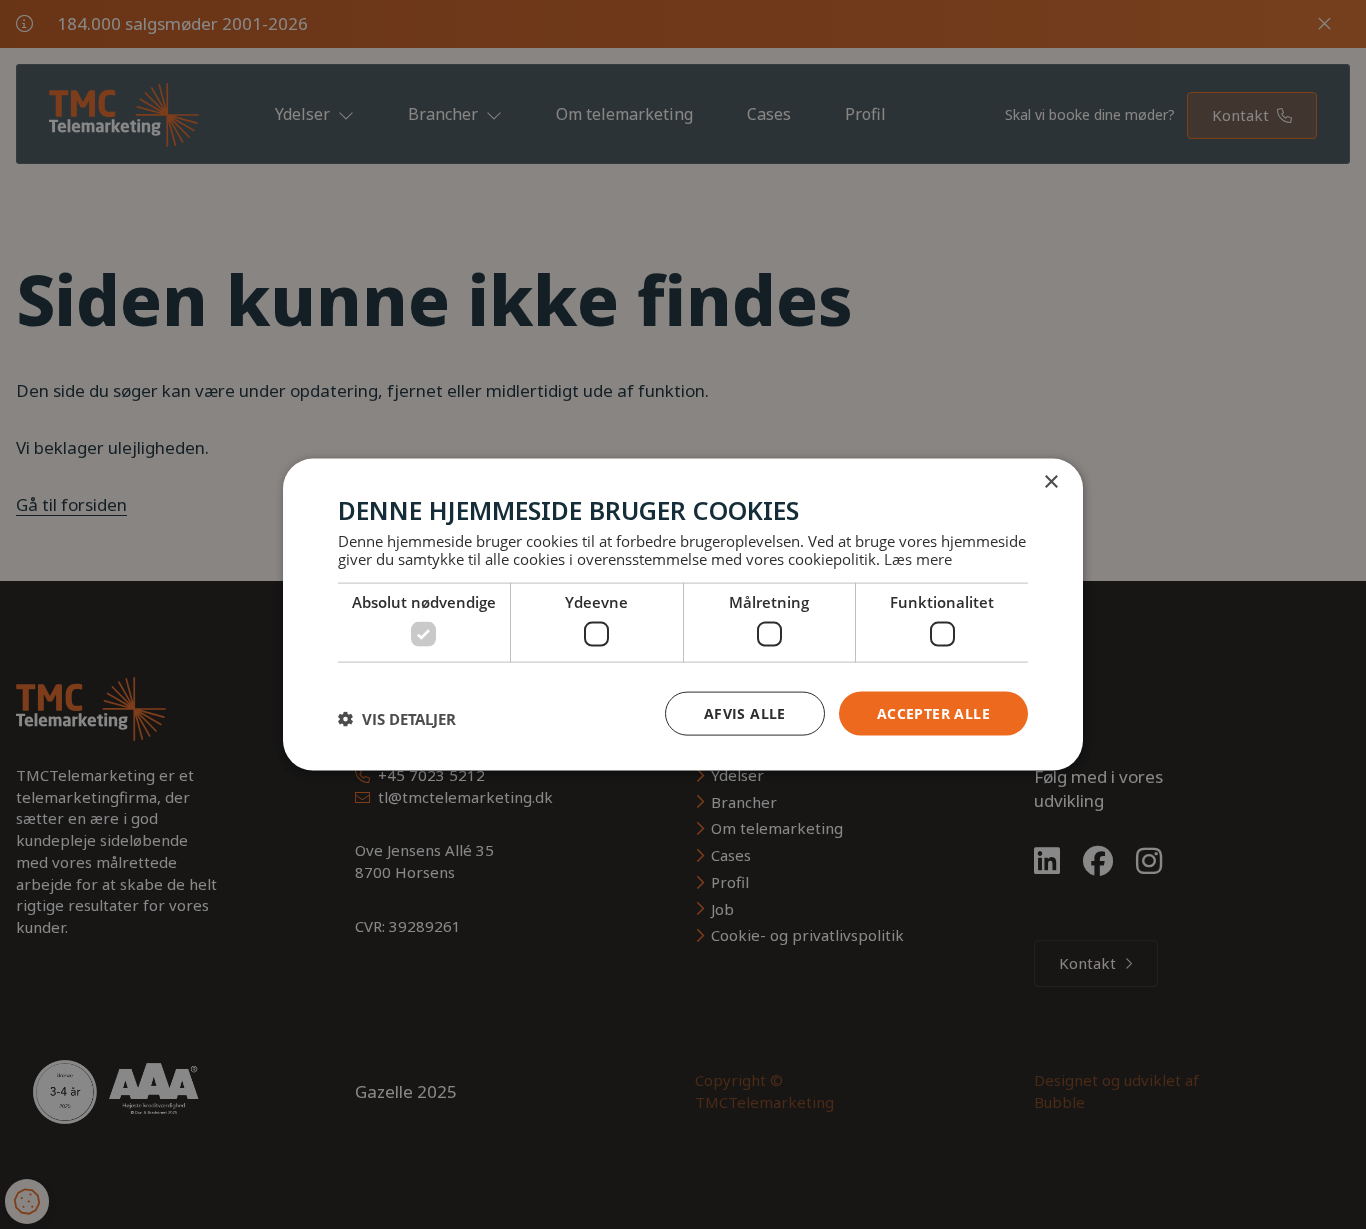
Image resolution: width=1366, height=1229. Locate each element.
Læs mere (918, 559)
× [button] (1050, 481)
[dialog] (683, 614)
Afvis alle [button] (745, 712)
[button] (397, 718)
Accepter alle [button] (933, 712)
